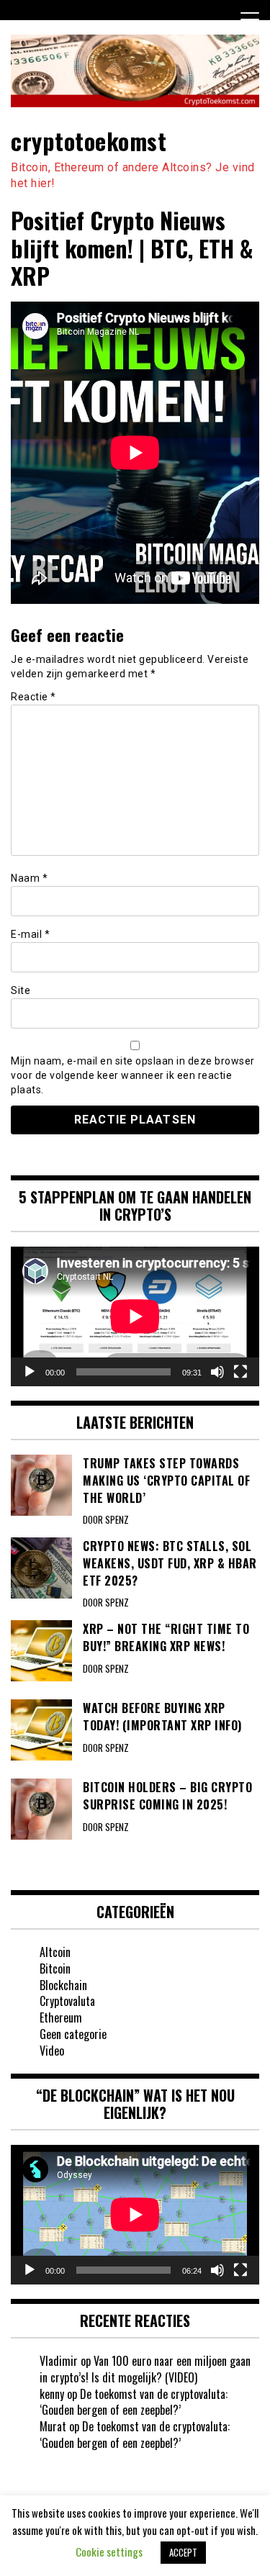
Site (21, 990)
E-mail (30, 934)
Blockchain (63, 1985)
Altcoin (55, 1952)
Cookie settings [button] (109, 2552)
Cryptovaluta (67, 2001)
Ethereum (61, 2017)
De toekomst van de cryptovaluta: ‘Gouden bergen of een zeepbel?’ (134, 2402)
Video (52, 2051)
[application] (135, 1316)
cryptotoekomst (89, 141)
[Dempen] (217, 1372)
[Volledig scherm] (240, 1372)
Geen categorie (73, 2034)
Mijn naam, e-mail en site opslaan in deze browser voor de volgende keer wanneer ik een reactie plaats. (133, 1075)
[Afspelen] (30, 1372)
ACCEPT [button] (183, 2552)
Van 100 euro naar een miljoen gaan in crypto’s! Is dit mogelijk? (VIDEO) (145, 2369)
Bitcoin (55, 1969)
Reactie (33, 697)
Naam (29, 878)
